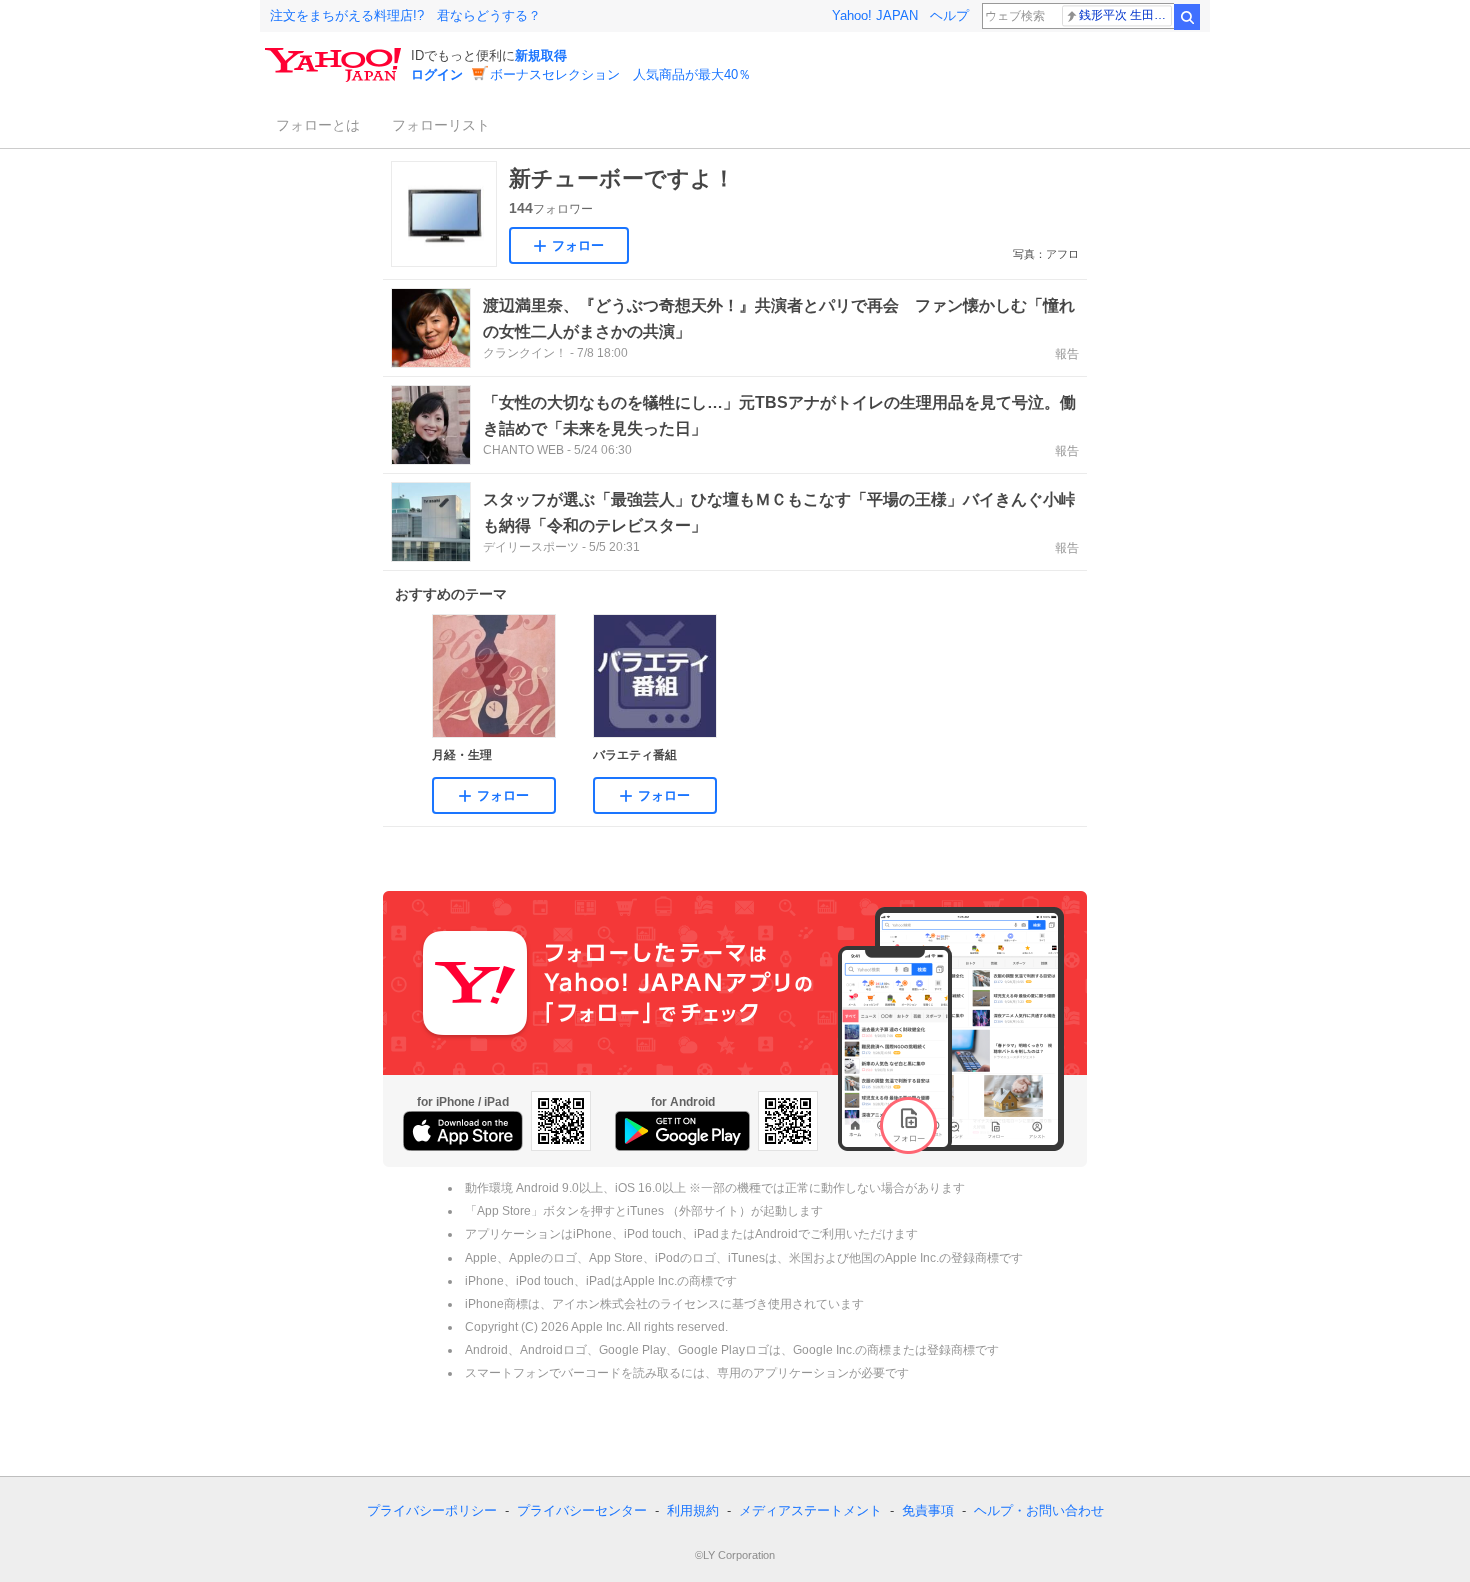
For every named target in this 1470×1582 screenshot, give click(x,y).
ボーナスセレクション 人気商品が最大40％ (620, 74)
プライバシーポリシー (432, 1510)
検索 (1187, 17)
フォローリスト (441, 125)
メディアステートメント (810, 1510)
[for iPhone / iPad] (463, 1131)
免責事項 (928, 1510)
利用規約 (693, 1510)
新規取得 (541, 55)
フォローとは (318, 125)
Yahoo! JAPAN (875, 15)
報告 (1067, 354)
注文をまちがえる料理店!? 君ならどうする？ (405, 15)
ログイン (437, 74)
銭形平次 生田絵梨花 (1125, 15)
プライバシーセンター (582, 1510)
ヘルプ (949, 15)
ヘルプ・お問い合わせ (1039, 1510)
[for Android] (682, 1131)
